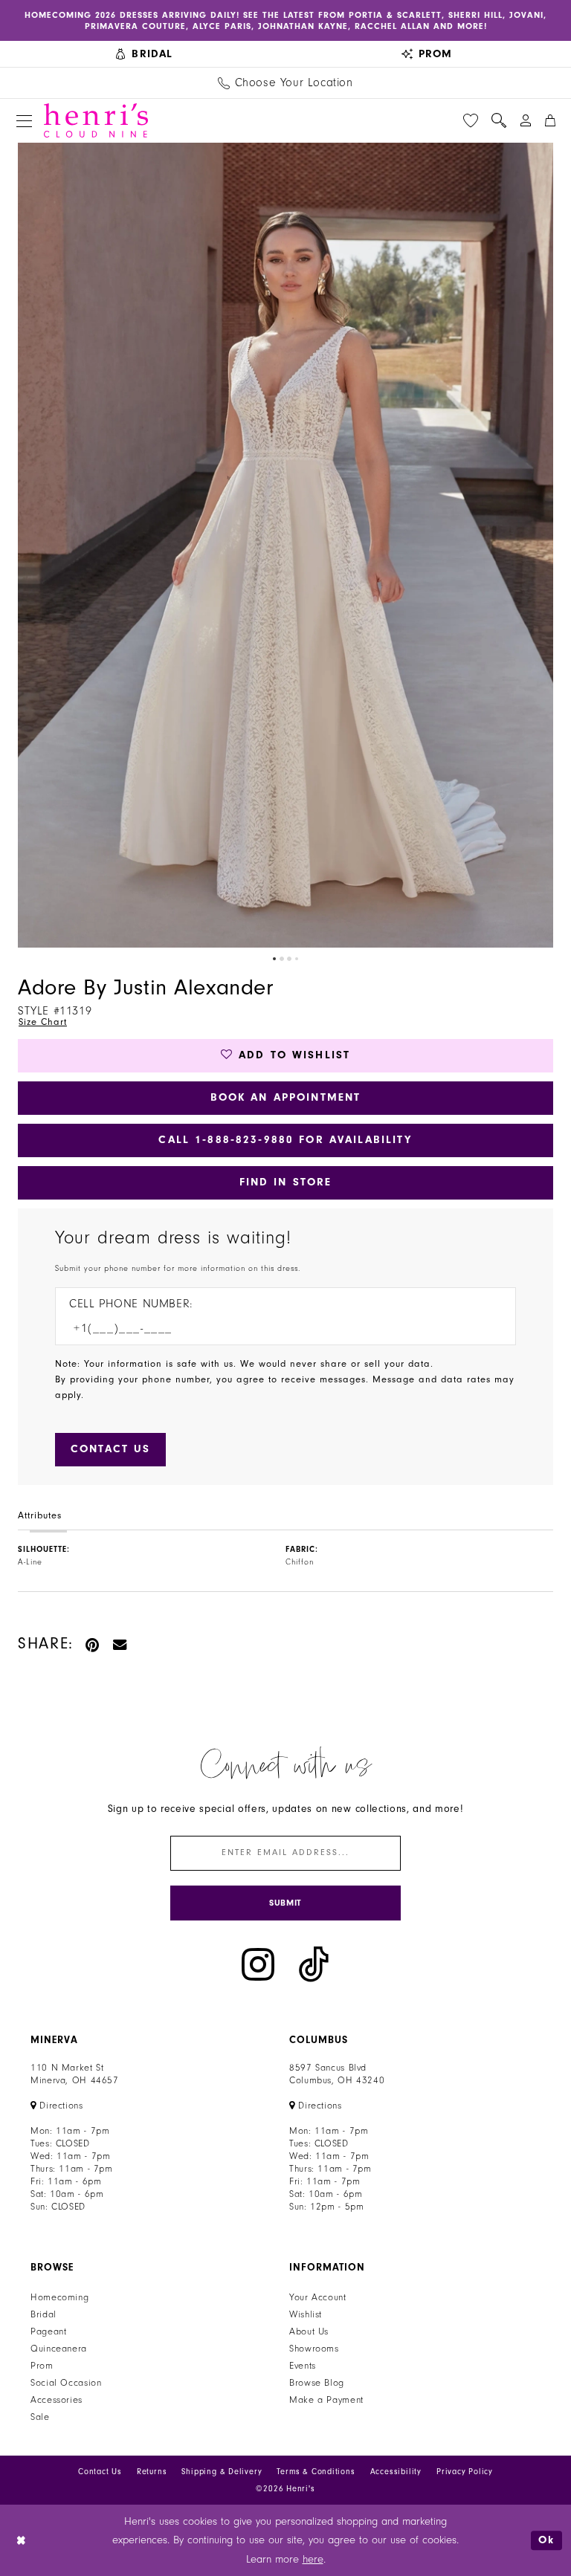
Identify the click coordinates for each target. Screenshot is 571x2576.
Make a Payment (326, 2400)
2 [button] (282, 959)
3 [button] (289, 959)
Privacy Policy (465, 2472)
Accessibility (396, 2472)
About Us (309, 2331)
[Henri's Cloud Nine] (96, 120)
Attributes (40, 1515)
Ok (546, 2540)
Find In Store (286, 1182)
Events (303, 2366)
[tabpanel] (285, 545)
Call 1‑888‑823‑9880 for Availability (285, 1140)
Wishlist (306, 2314)
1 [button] (274, 959)
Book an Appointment (286, 1097)
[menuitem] (145, 54)
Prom (42, 2366)
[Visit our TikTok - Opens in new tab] (314, 1965)
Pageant (48, 2331)
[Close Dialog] (22, 2541)
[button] (24, 121)
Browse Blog (317, 2383)
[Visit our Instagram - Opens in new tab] (258, 1965)
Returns (152, 2472)
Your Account (318, 2297)
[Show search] (499, 120)
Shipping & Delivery (222, 2472)
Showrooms (314, 2349)
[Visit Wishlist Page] (471, 120)
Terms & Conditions (316, 2472)
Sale (40, 2417)
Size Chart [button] (43, 1022)
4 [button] (297, 959)
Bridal (43, 2314)
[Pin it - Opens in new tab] (93, 1644)
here (313, 2559)
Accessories (57, 2400)
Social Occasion (66, 2383)
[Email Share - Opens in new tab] (120, 1644)
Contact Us (100, 2472)
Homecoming (59, 2297)
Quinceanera (59, 2349)
